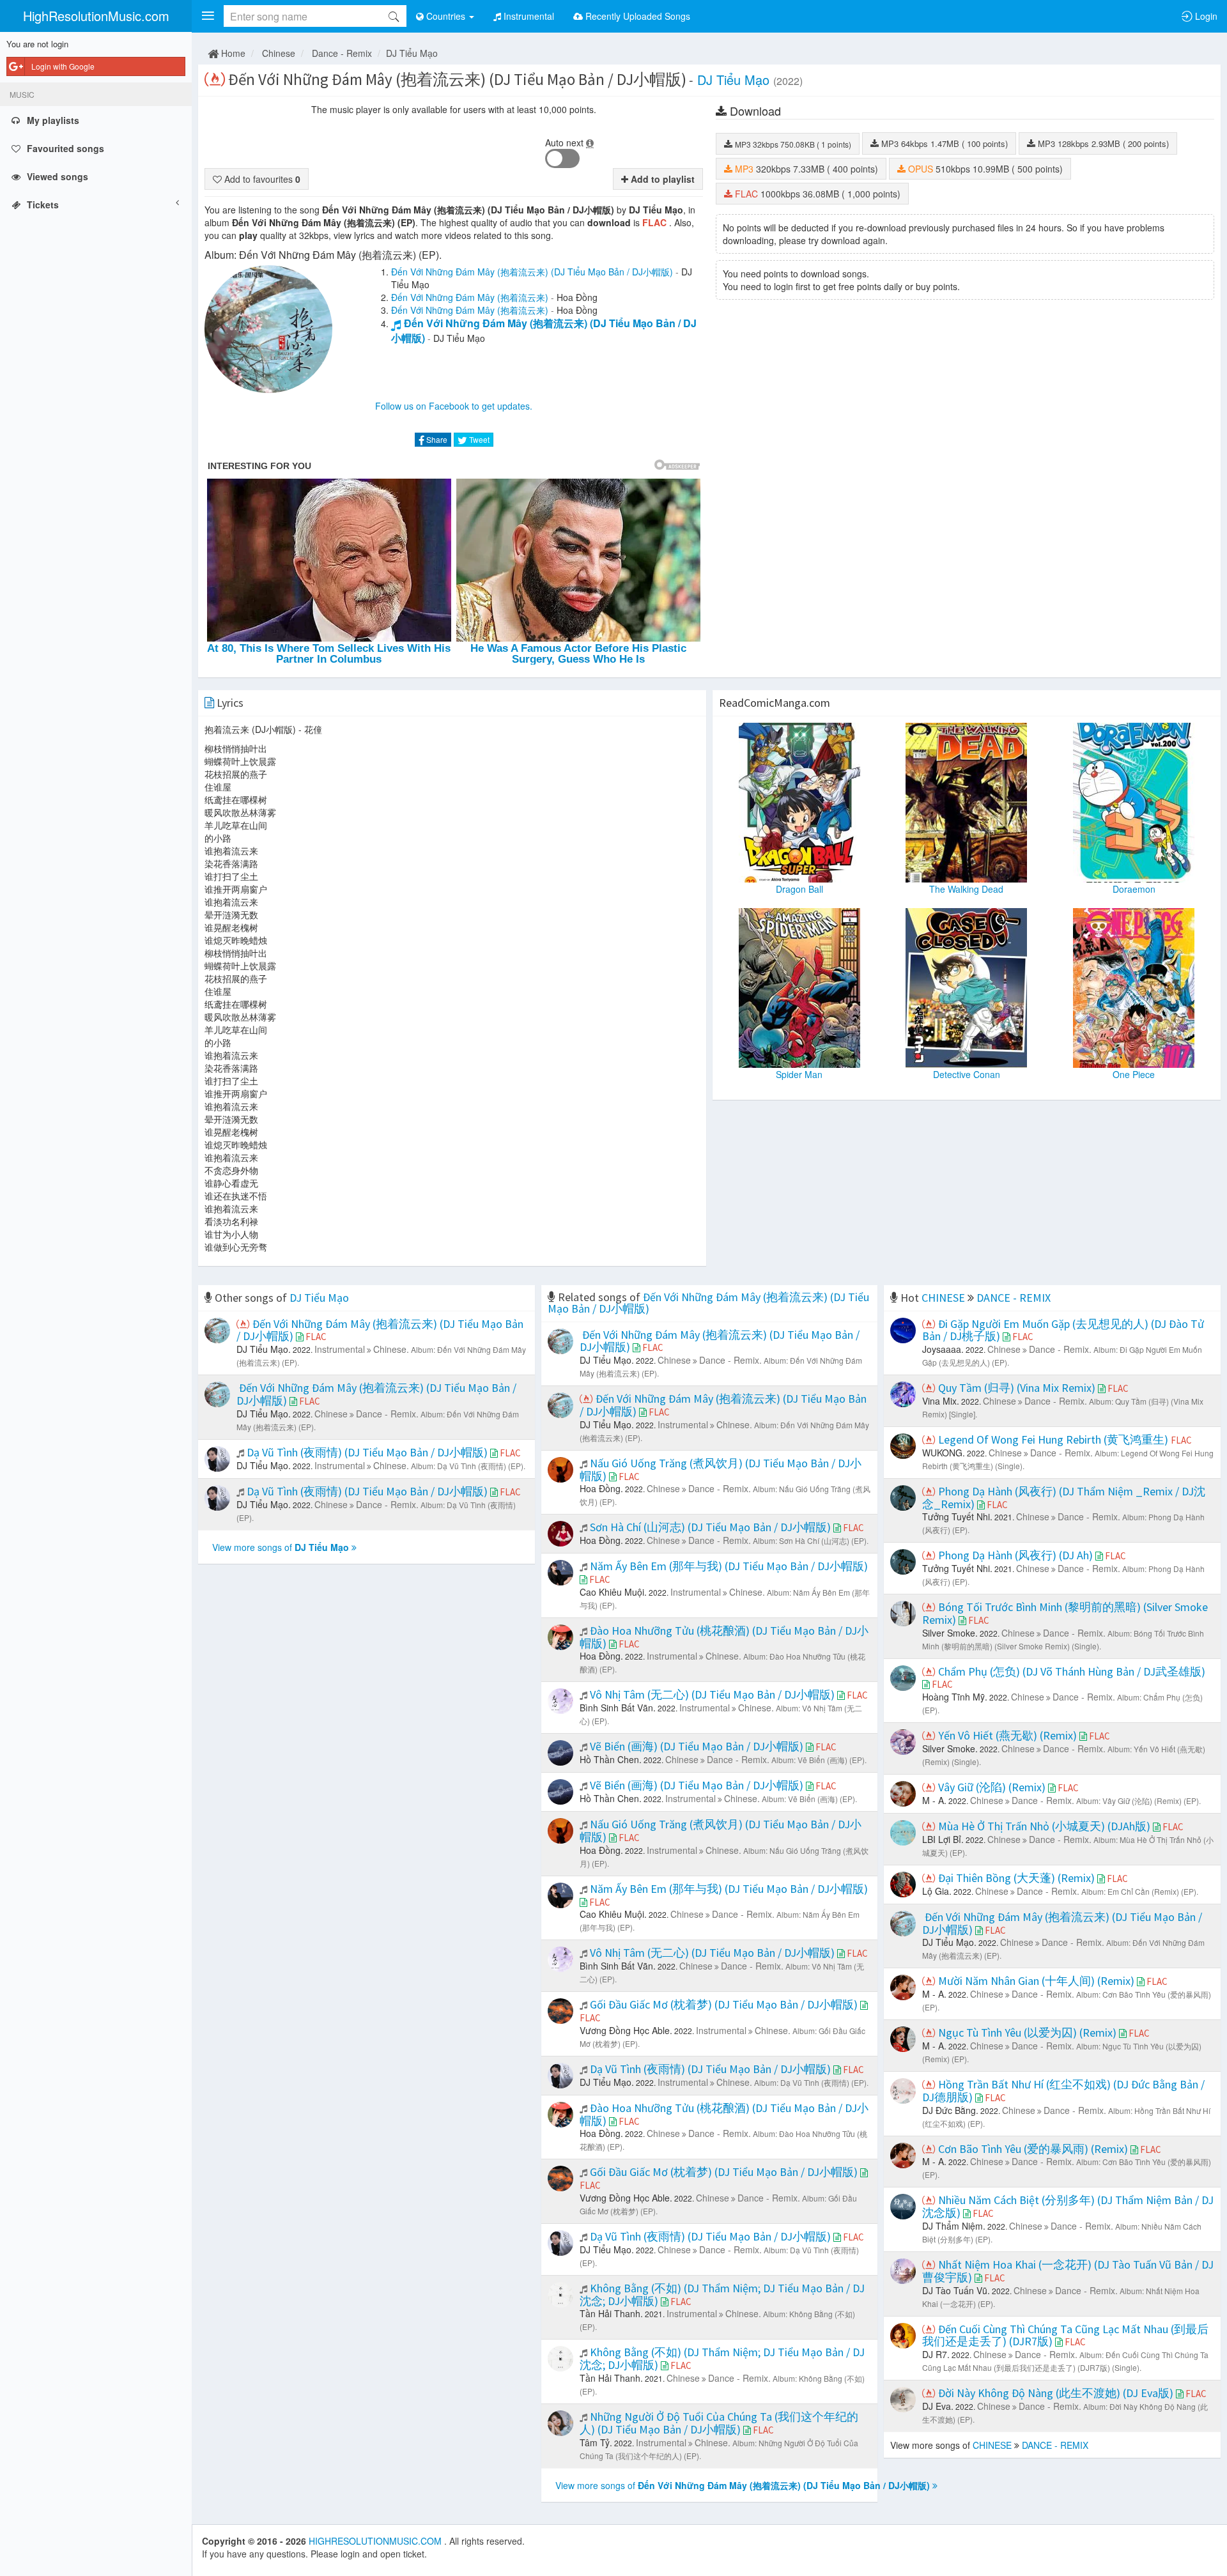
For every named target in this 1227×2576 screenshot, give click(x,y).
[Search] (394, 16)
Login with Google (63, 66)
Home (232, 53)
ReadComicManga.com (775, 703)
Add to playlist (661, 179)
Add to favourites (261, 179)
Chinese (279, 53)
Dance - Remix (342, 53)
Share (436, 439)
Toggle (562, 158)
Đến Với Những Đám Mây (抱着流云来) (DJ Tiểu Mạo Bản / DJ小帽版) (532, 272)
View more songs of (281, 1547)
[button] (208, 16)
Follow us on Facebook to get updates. (454, 406)
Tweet (478, 439)
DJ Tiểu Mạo (412, 53)
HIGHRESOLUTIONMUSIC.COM (376, 2541)
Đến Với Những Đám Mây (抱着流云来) (470, 297)
